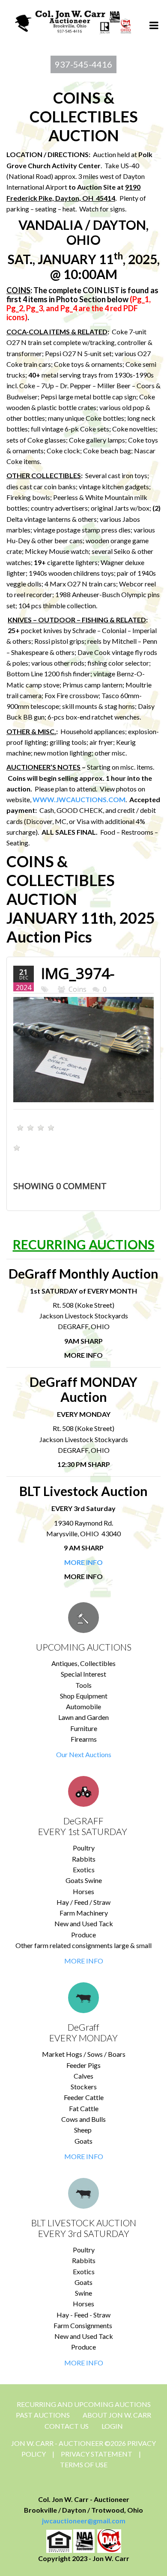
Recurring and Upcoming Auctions (84, 2404)
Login (112, 2426)
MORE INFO (84, 1961)
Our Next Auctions (84, 1754)
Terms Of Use (84, 2464)
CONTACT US (67, 2426)
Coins (78, 989)
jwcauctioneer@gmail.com (84, 2521)
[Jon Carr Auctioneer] (73, 20)
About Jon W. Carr (117, 2415)
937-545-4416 (83, 64)
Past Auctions (43, 2415)
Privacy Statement (97, 2454)
